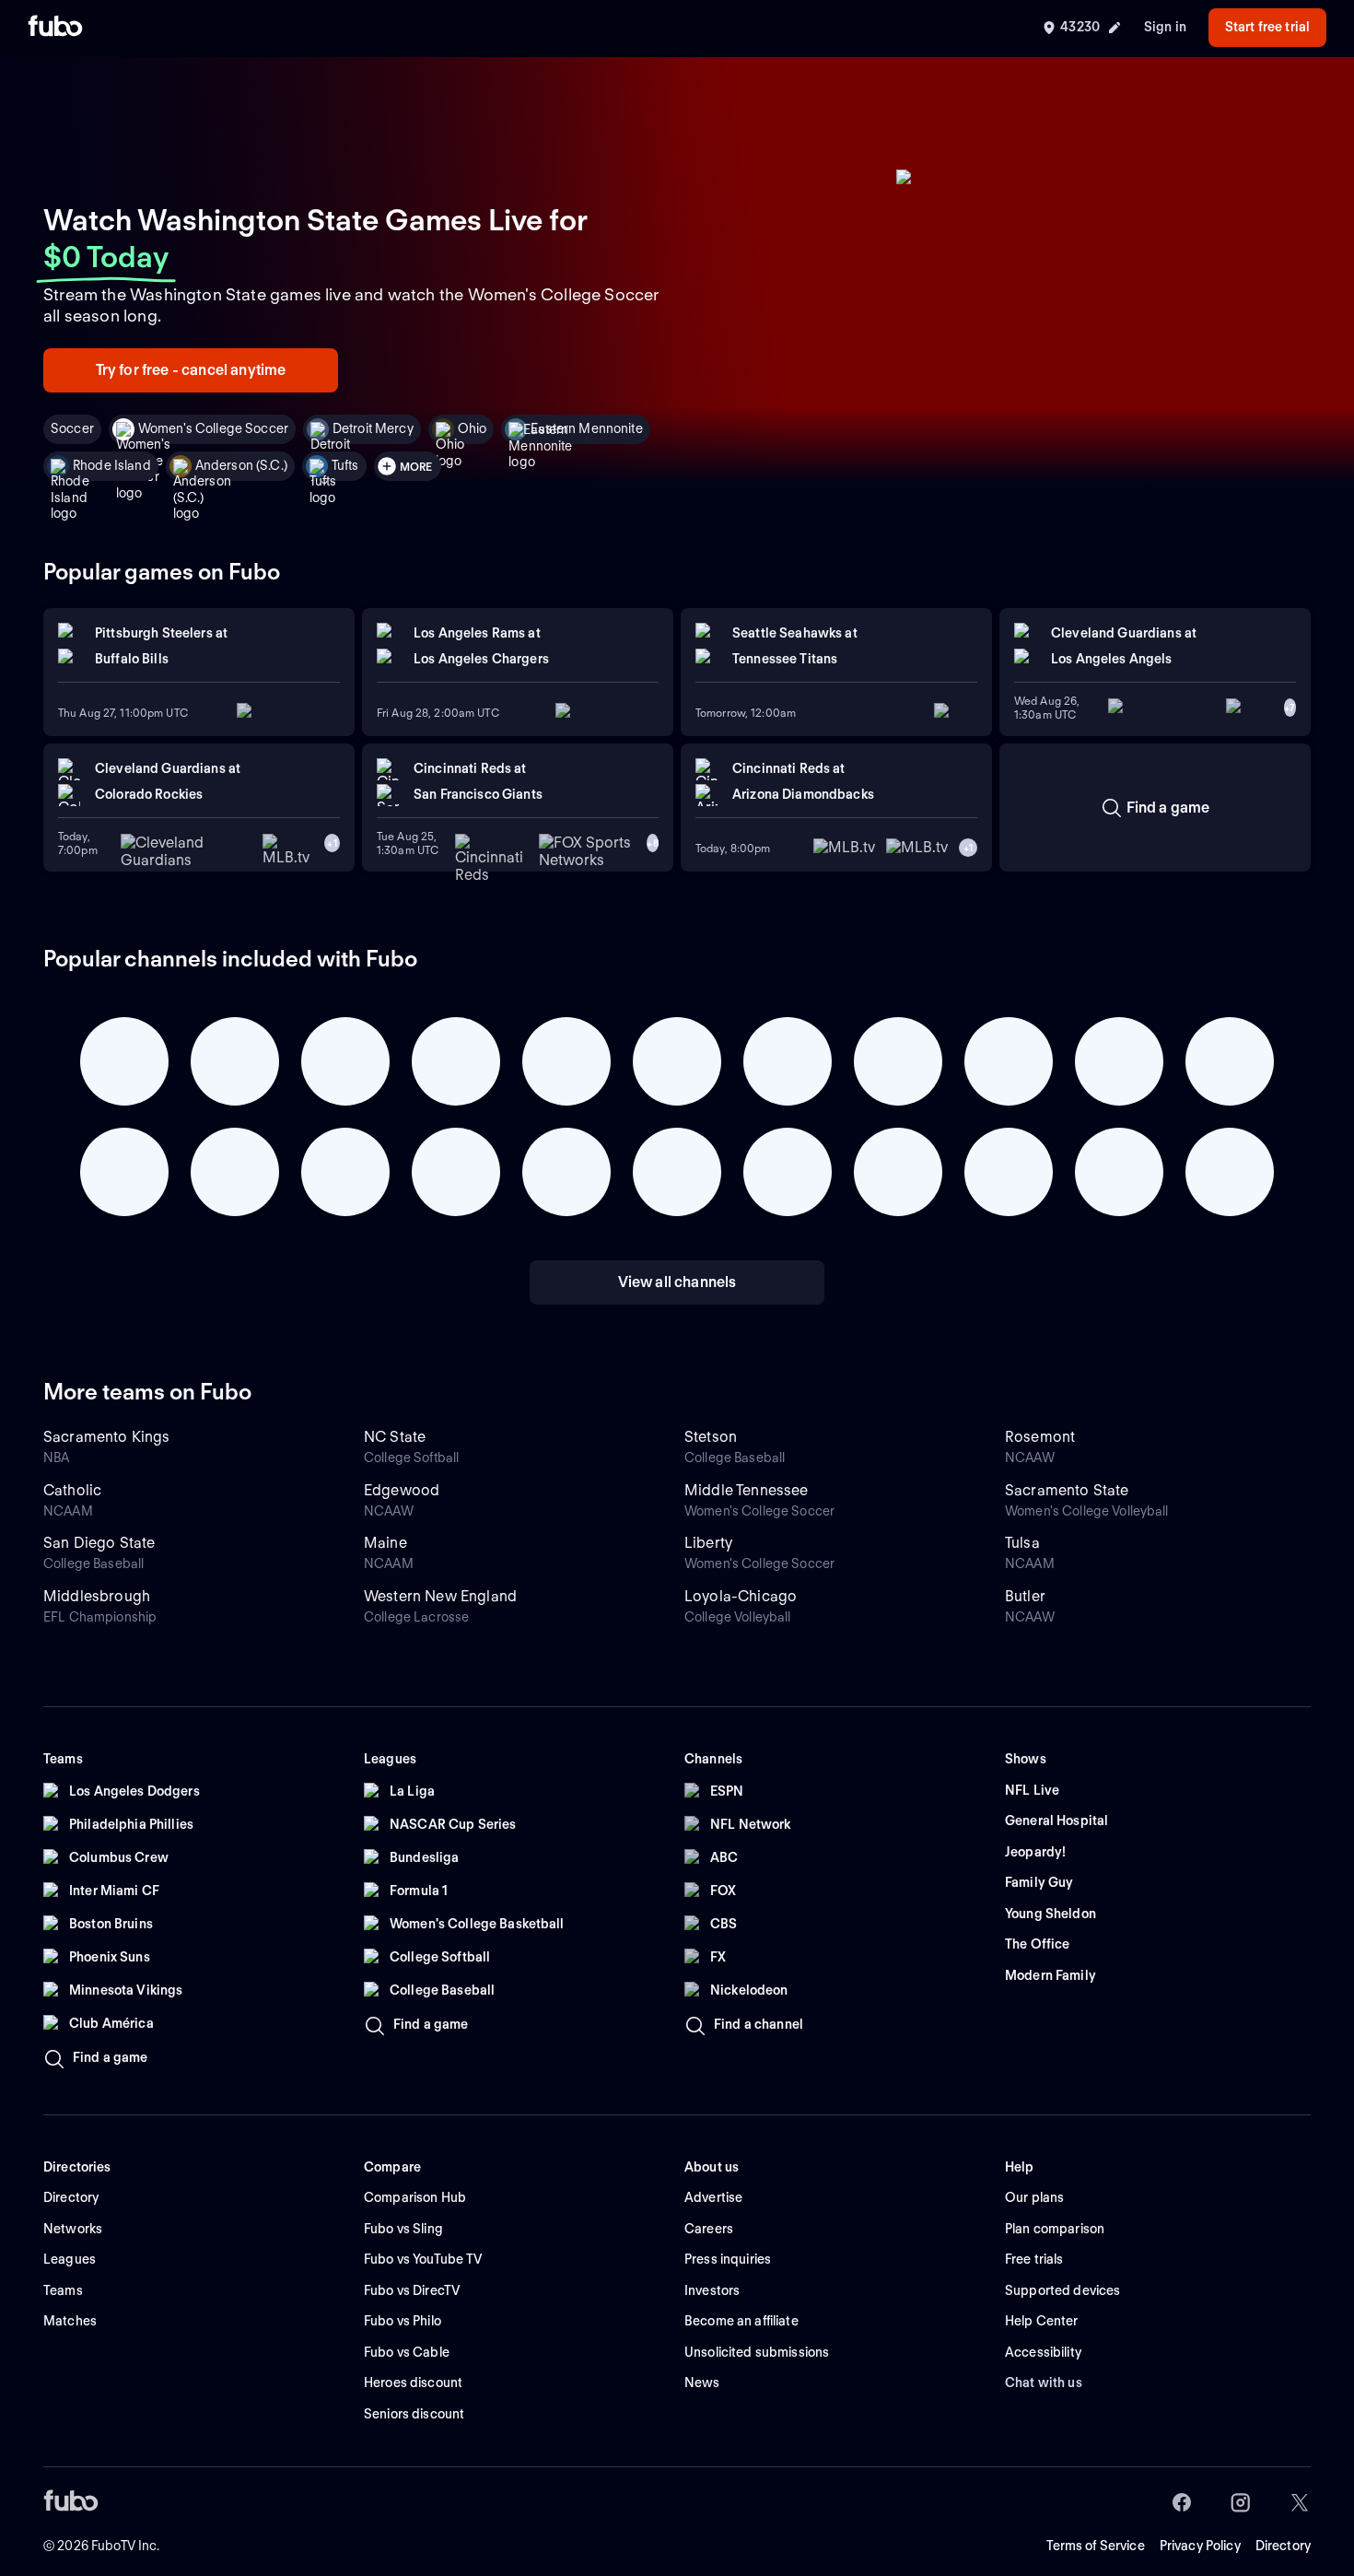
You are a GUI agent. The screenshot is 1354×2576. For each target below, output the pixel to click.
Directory (1283, 2546)
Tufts (345, 465)
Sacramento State (1067, 1490)
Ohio (473, 428)
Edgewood (402, 1490)
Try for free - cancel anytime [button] (191, 370)
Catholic (72, 1490)
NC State (395, 1437)
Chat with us (1044, 2383)
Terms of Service (1096, 2546)
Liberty (708, 1543)
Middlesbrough (97, 1596)
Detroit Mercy (373, 428)
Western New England (440, 1596)
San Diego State (99, 1543)
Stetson (711, 1437)
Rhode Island (112, 465)
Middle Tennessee (747, 1490)
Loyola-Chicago (741, 1596)
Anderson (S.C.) (241, 465)
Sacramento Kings (107, 1437)
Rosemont (1040, 1437)
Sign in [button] (1165, 27)
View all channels (677, 1282)
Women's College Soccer (213, 428)
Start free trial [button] (1267, 27)
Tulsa (1022, 1543)
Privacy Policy (1200, 2546)
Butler (1025, 1596)
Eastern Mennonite (586, 428)
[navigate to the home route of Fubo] (55, 28)
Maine (385, 1543)
